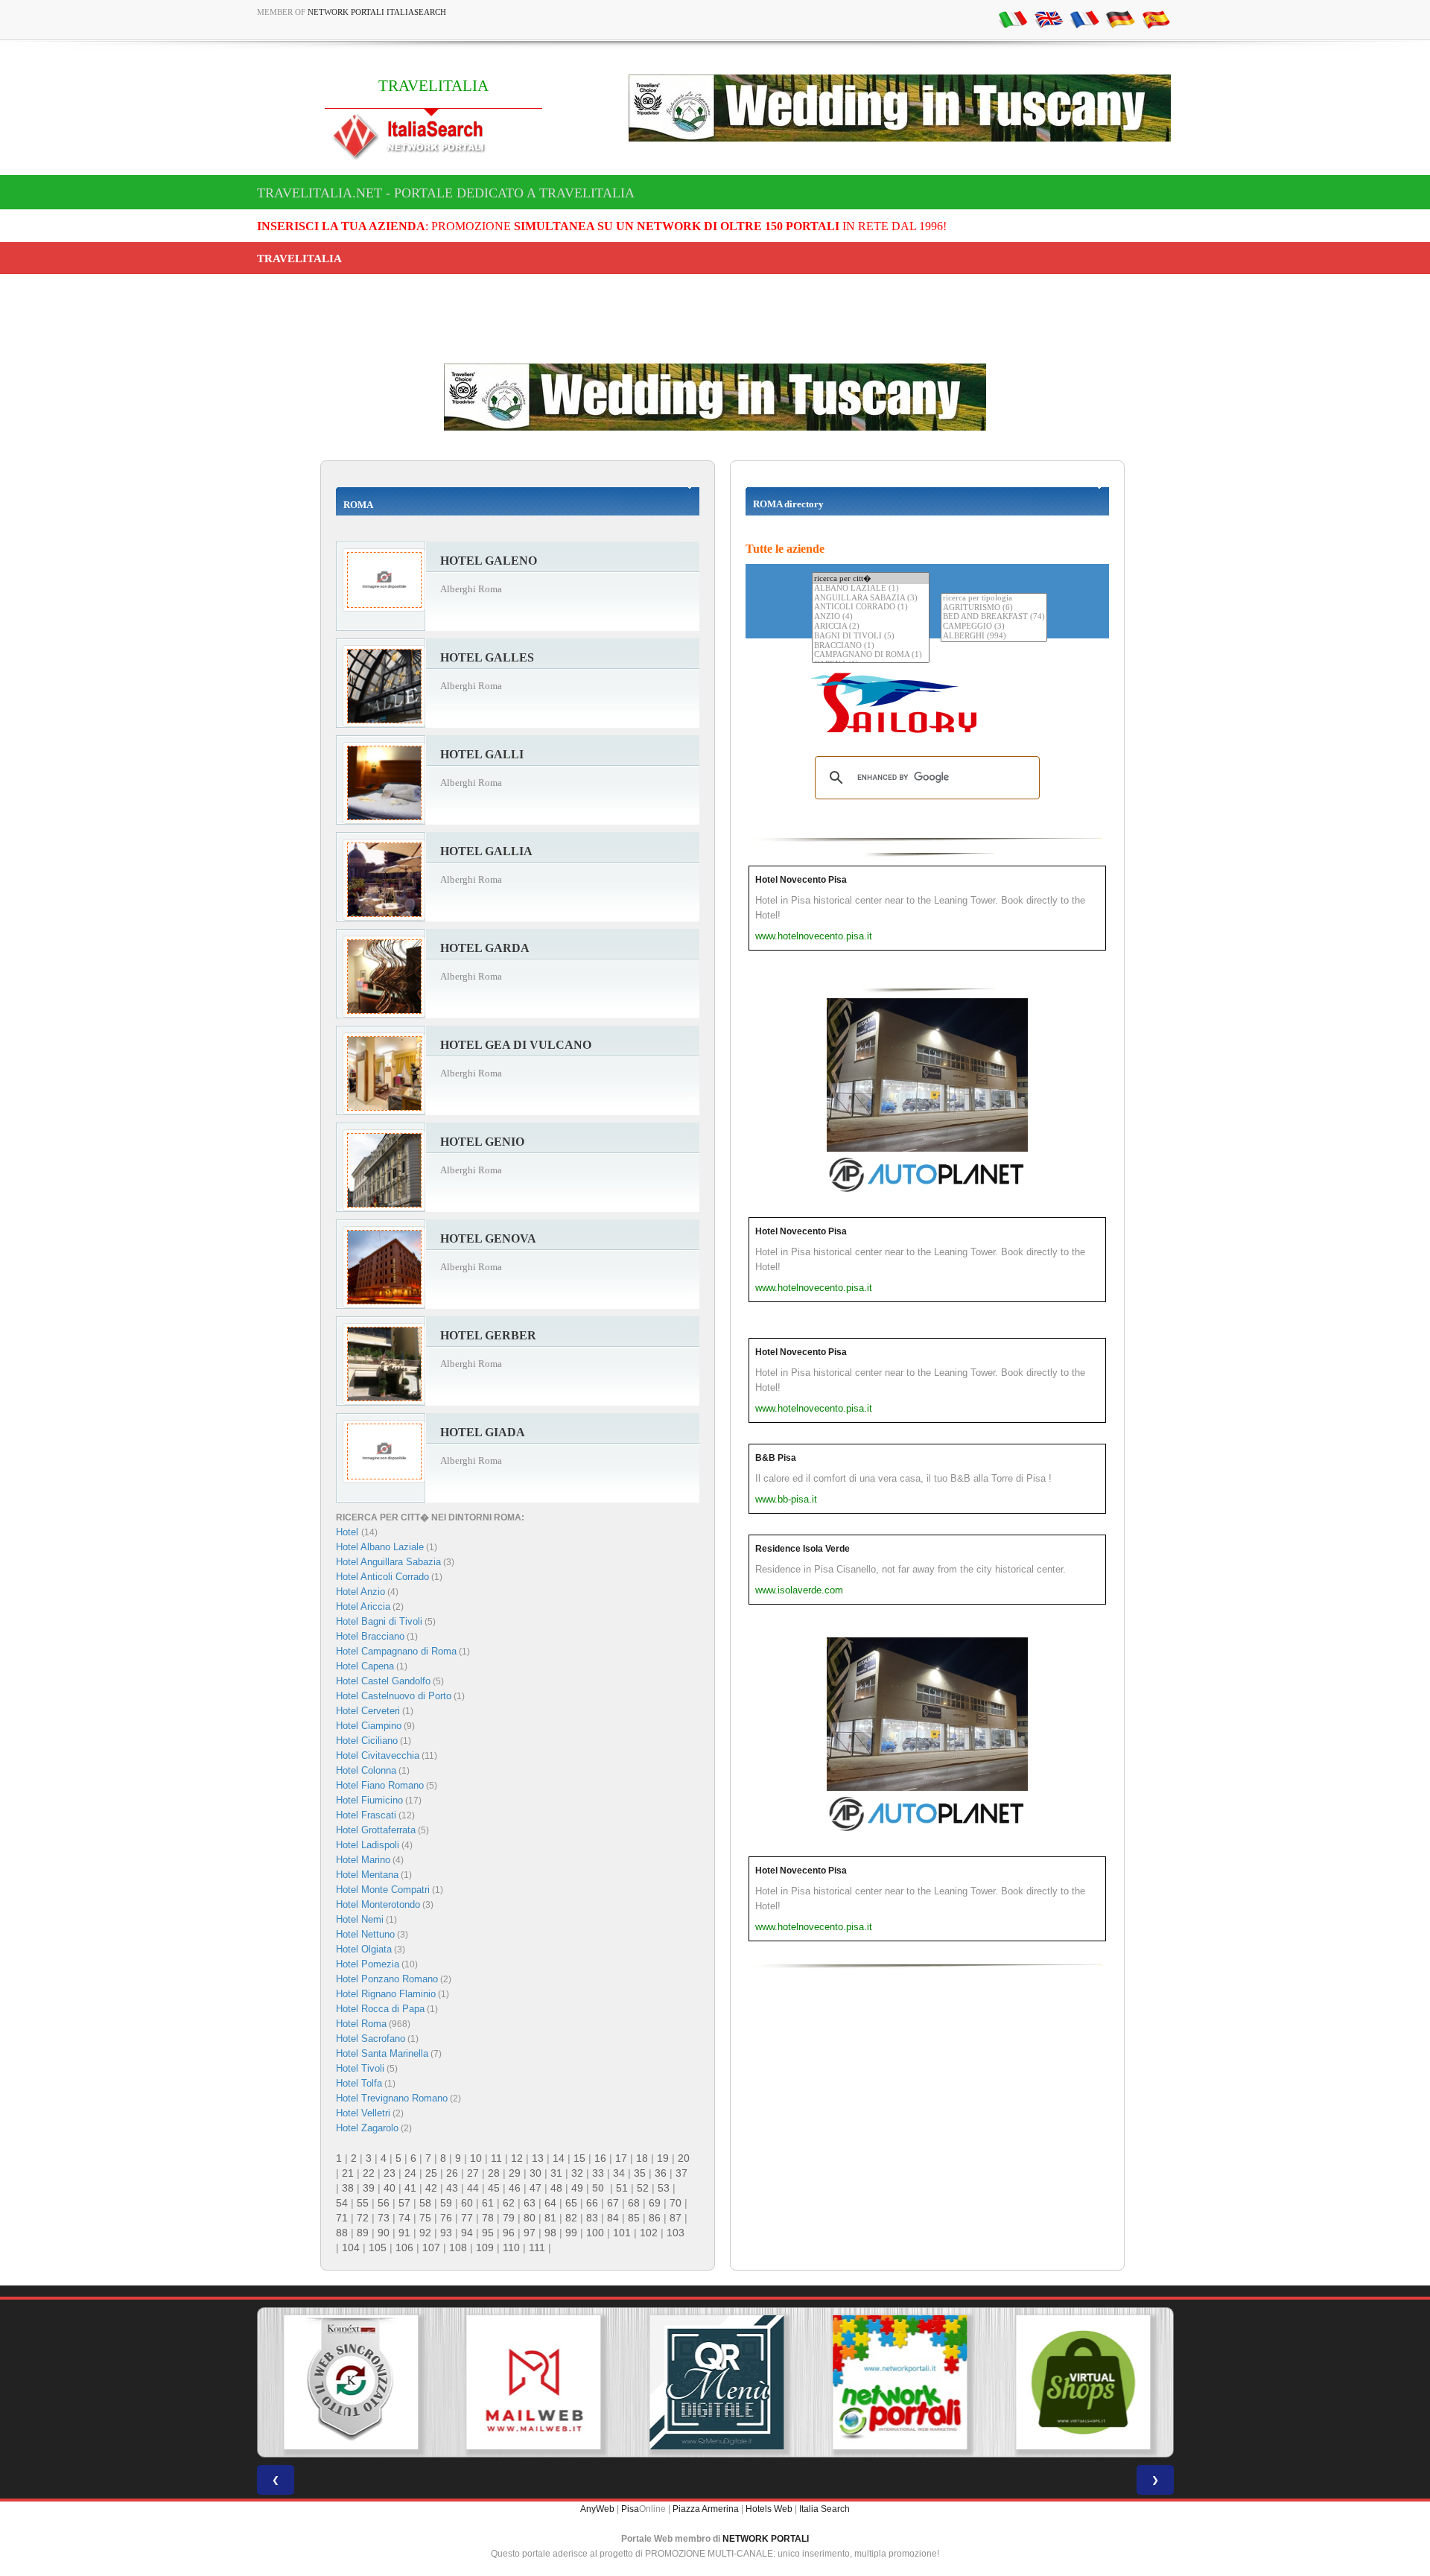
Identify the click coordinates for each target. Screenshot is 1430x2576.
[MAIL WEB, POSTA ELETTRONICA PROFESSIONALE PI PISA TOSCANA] (532, 2382)
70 (676, 2203)
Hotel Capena (365, 1666)
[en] (1049, 19)
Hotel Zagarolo (367, 2128)
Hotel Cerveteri (368, 1711)
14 (559, 2158)
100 (595, 2233)
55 (363, 2203)
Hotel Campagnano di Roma (396, 1651)
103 (676, 2233)
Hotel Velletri (363, 2113)
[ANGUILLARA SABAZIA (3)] (871, 599)
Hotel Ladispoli (368, 1845)
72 (363, 2218)
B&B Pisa (776, 1458)
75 (425, 2218)
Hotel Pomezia (368, 1964)
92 (425, 2233)
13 (538, 2158)
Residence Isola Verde (803, 1549)
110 (511, 2247)
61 (488, 2203)
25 (431, 2173)
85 (634, 2218)
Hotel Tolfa (359, 2083)
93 (446, 2233)
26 (452, 2173)
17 (621, 2158)
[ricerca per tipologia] (994, 599)
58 (425, 2203)
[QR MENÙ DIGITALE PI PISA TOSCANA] (715, 2382)
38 (348, 2188)
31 (556, 2173)
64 (550, 2203)
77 (467, 2218)
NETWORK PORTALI (766, 2539)
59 (446, 2203)
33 (598, 2173)
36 (661, 2173)
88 (342, 2233)
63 (530, 2203)
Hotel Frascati (366, 1815)
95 (488, 2233)
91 (404, 2233)
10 (476, 2158)
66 (592, 2203)
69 (655, 2203)
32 (577, 2173)
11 (496, 2158)
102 (649, 2233)
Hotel (349, 1532)
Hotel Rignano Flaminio (386, 1994)
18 (642, 2158)
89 (363, 2233)
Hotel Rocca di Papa (380, 2009)
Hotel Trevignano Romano (392, 2098)
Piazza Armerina (706, 2509)
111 (537, 2247)
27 (473, 2173)
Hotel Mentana (367, 1875)
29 (515, 2173)
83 (592, 2218)
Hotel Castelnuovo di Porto (394, 1696)
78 (488, 2218)
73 (384, 2218)
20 (684, 2158)
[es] (1156, 19)
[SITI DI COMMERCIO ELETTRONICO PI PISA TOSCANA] (1081, 2382)
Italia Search (824, 2509)
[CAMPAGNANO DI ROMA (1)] (871, 655)
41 (410, 2188)
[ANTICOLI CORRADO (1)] (871, 607)
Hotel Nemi (360, 1919)
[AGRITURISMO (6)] (994, 608)
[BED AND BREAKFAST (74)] (994, 617)
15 (579, 2158)
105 (378, 2247)
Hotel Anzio (360, 1592)
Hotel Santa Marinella (382, 2053)
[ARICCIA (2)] (871, 627)
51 (622, 2188)
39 (369, 2188)
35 (640, 2173)
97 (530, 2233)
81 (550, 2218)
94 (467, 2233)
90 (384, 2233)
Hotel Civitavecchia (378, 1755)
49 (577, 2188)
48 (556, 2188)
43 (452, 2188)
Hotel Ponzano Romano (387, 1979)
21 (348, 2173)
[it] (1013, 19)
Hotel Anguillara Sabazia (388, 1562)
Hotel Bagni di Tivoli (379, 1621)
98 (550, 2233)
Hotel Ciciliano (367, 1741)
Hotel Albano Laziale (380, 1547)
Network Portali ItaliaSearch (377, 12)
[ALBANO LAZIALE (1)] (871, 589)
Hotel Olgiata (364, 1949)
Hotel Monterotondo (378, 1904)
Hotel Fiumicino (369, 1800)
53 (664, 2188)
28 (494, 2173)
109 (485, 2247)
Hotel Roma (361, 2024)
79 (509, 2218)
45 (494, 2188)
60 (467, 2203)
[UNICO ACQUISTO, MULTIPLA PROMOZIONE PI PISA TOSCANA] (898, 2382)
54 (342, 2203)
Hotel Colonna (366, 1770)
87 (676, 2218)
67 (613, 2203)
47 (536, 2188)
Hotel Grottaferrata (376, 1830)
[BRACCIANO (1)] (871, 646)
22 (369, 2173)
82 (571, 2218)
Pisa (630, 2509)
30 (536, 2173)
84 (613, 2218)
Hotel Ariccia (363, 1606)
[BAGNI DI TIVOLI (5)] (871, 637)
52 (643, 2188)
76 (446, 2218)
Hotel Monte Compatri (383, 1890)
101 (622, 2233)
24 (410, 2173)
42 (431, 2188)
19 (663, 2158)
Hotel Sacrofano (371, 2039)
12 (517, 2158)
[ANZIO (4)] (871, 617)
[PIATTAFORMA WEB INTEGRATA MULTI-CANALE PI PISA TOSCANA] (349, 2382)
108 (458, 2247)
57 (404, 2203)
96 (509, 2233)
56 (384, 2203)
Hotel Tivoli (360, 2068)
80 (530, 2218)
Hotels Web (769, 2509)
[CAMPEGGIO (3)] (994, 627)
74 (404, 2218)
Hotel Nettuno (365, 1934)
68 (634, 2203)
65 (571, 2203)
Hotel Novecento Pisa (801, 880)
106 (404, 2247)
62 (509, 2203)
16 (600, 2158)
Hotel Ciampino (369, 1726)
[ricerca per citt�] (871, 578)
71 (342, 2218)
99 (571, 2233)
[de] (1120, 19)
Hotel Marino (363, 1860)
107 (431, 2247)
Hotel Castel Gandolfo (383, 1681)
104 (351, 2247)
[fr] (1084, 19)
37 (681, 2173)
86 (655, 2218)
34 (619, 2173)
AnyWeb (597, 2509)
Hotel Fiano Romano (380, 1785)
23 (390, 2173)
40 (390, 2188)
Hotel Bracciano (370, 1636)
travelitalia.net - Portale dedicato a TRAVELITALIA (446, 193)
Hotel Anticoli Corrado (382, 1577)
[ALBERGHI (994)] (994, 637)
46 (515, 2188)
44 (473, 2188)
